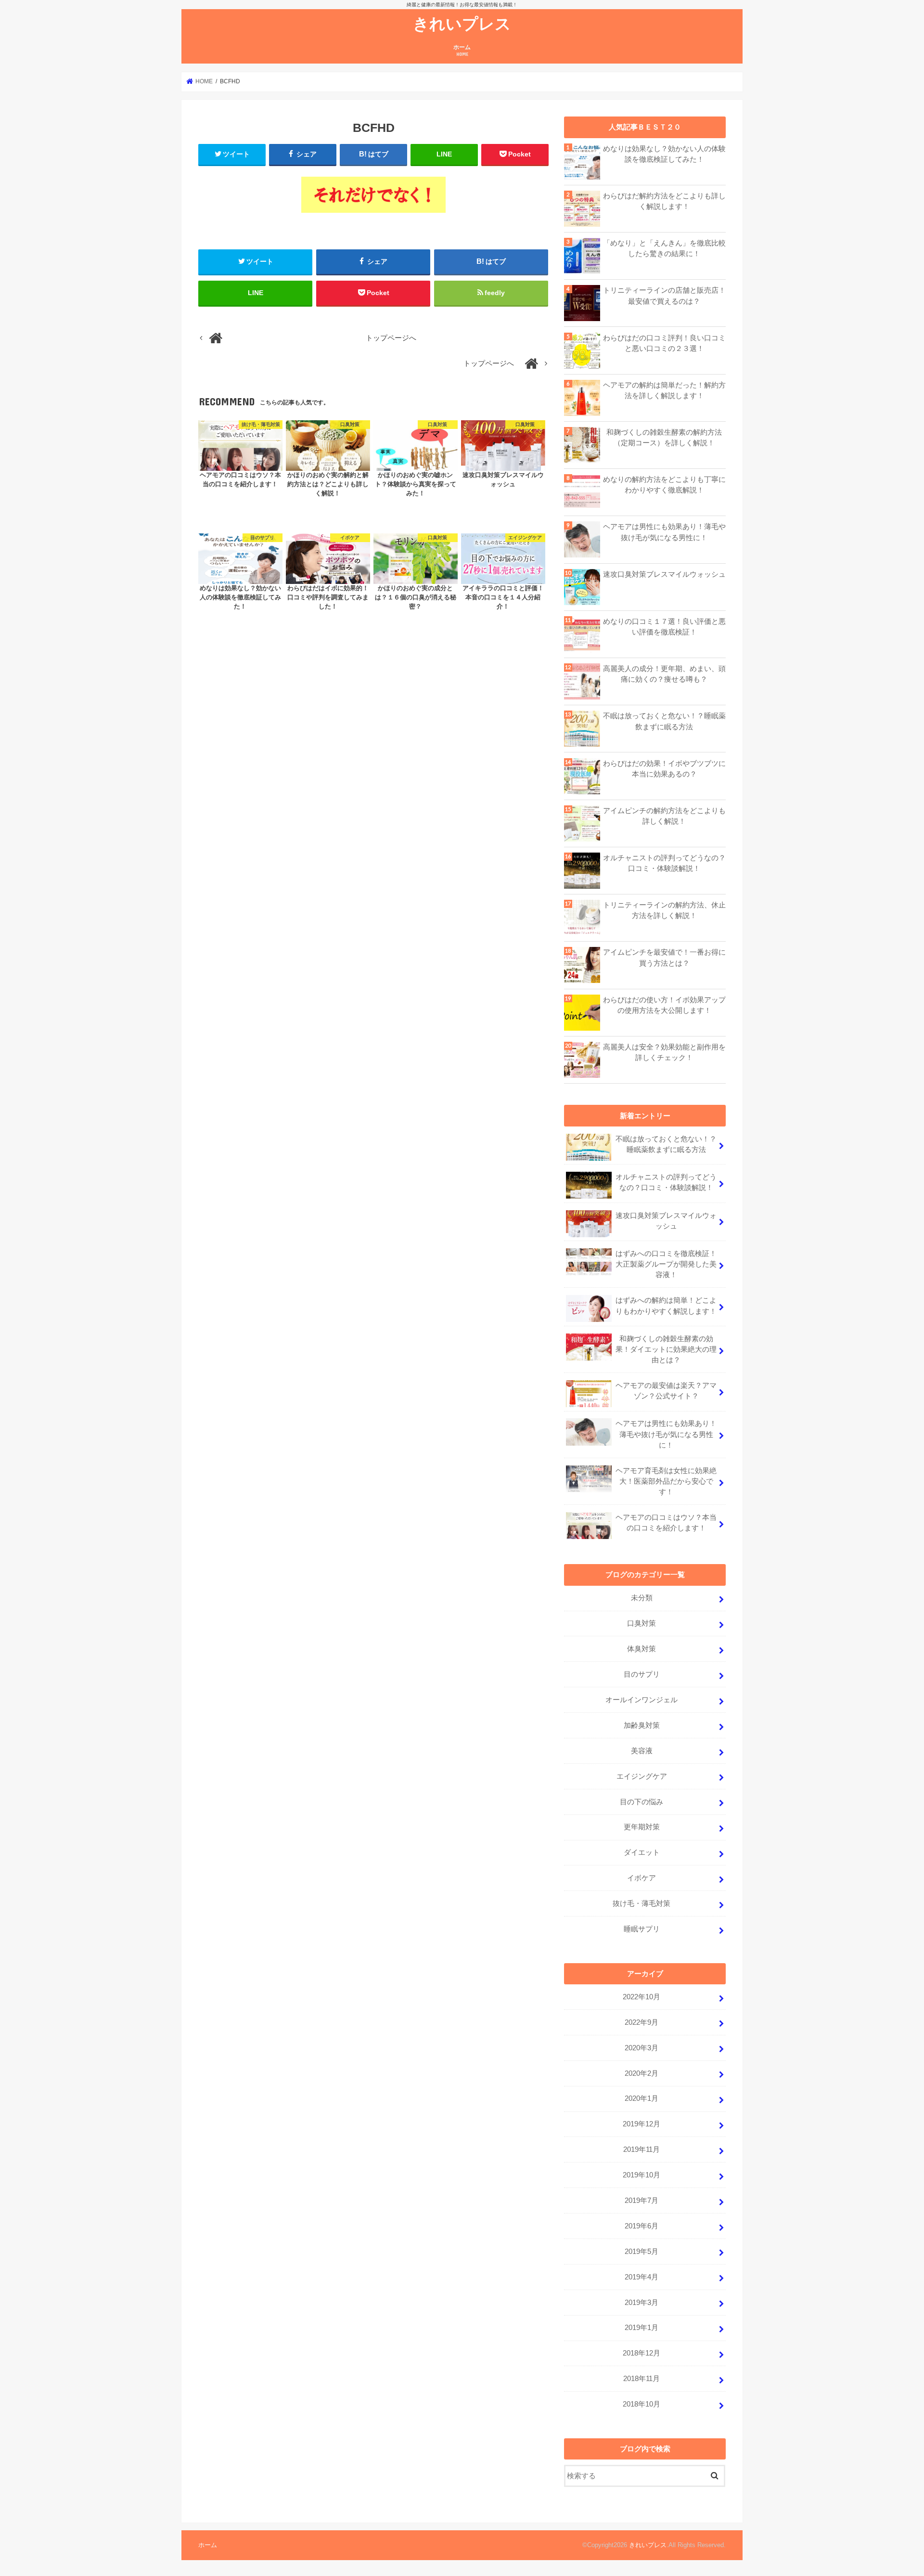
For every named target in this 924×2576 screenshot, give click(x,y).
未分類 (642, 1598)
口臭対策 (642, 1623)
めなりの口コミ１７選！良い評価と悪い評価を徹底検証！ (664, 627)
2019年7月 (642, 2201)
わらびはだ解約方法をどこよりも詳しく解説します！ (664, 201)
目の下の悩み (642, 1802)
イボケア (642, 1878)
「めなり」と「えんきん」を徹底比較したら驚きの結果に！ (664, 248)
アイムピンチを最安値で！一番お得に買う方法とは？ (664, 958)
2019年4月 (642, 2277)
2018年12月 (642, 2353)
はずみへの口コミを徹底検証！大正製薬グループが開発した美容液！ (666, 1264)
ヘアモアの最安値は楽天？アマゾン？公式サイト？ (666, 1391)
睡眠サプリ (642, 1929)
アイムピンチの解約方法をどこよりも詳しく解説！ (664, 816)
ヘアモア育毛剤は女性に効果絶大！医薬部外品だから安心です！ (666, 1481)
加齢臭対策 (642, 1725)
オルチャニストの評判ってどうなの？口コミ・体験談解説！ (664, 863)
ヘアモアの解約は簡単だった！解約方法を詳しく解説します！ (664, 390)
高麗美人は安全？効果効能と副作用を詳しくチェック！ (664, 1052)
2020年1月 (642, 2098)
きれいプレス (462, 23)
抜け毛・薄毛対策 (642, 1903)
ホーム (462, 50)
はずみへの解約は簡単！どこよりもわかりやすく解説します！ (666, 1306)
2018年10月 (642, 2404)
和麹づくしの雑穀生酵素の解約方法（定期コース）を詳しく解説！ (664, 438)
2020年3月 (642, 2048)
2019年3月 (642, 2303)
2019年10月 (642, 2175)
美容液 (642, 1751)
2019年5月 (642, 2252)
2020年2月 (642, 2073)
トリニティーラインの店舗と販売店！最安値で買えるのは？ (664, 296)
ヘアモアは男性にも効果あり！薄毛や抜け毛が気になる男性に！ (664, 532)
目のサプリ (642, 1674)
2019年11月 (642, 2149)
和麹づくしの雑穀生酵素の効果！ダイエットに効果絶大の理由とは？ (666, 1349)
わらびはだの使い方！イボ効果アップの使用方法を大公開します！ (664, 1005)
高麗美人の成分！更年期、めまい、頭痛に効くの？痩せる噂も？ (664, 674)
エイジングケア (642, 1776)
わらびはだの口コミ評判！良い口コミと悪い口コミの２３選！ (664, 343)
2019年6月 (642, 2226)
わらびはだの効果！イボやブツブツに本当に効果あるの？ (664, 769)
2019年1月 (642, 2328)
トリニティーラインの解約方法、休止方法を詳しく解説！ (664, 910)
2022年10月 (642, 1997)
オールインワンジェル (642, 1700)
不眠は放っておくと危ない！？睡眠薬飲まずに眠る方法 (664, 721)
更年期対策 (642, 1827)
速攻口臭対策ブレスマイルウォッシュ (664, 574)
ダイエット (642, 1852)
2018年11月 (642, 2379)
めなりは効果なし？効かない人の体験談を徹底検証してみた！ (664, 154)
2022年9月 (642, 2022)
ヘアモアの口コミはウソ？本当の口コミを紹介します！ (666, 1523)
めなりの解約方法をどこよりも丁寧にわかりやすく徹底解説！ (664, 485)
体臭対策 (642, 1649)
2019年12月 (642, 2124)
